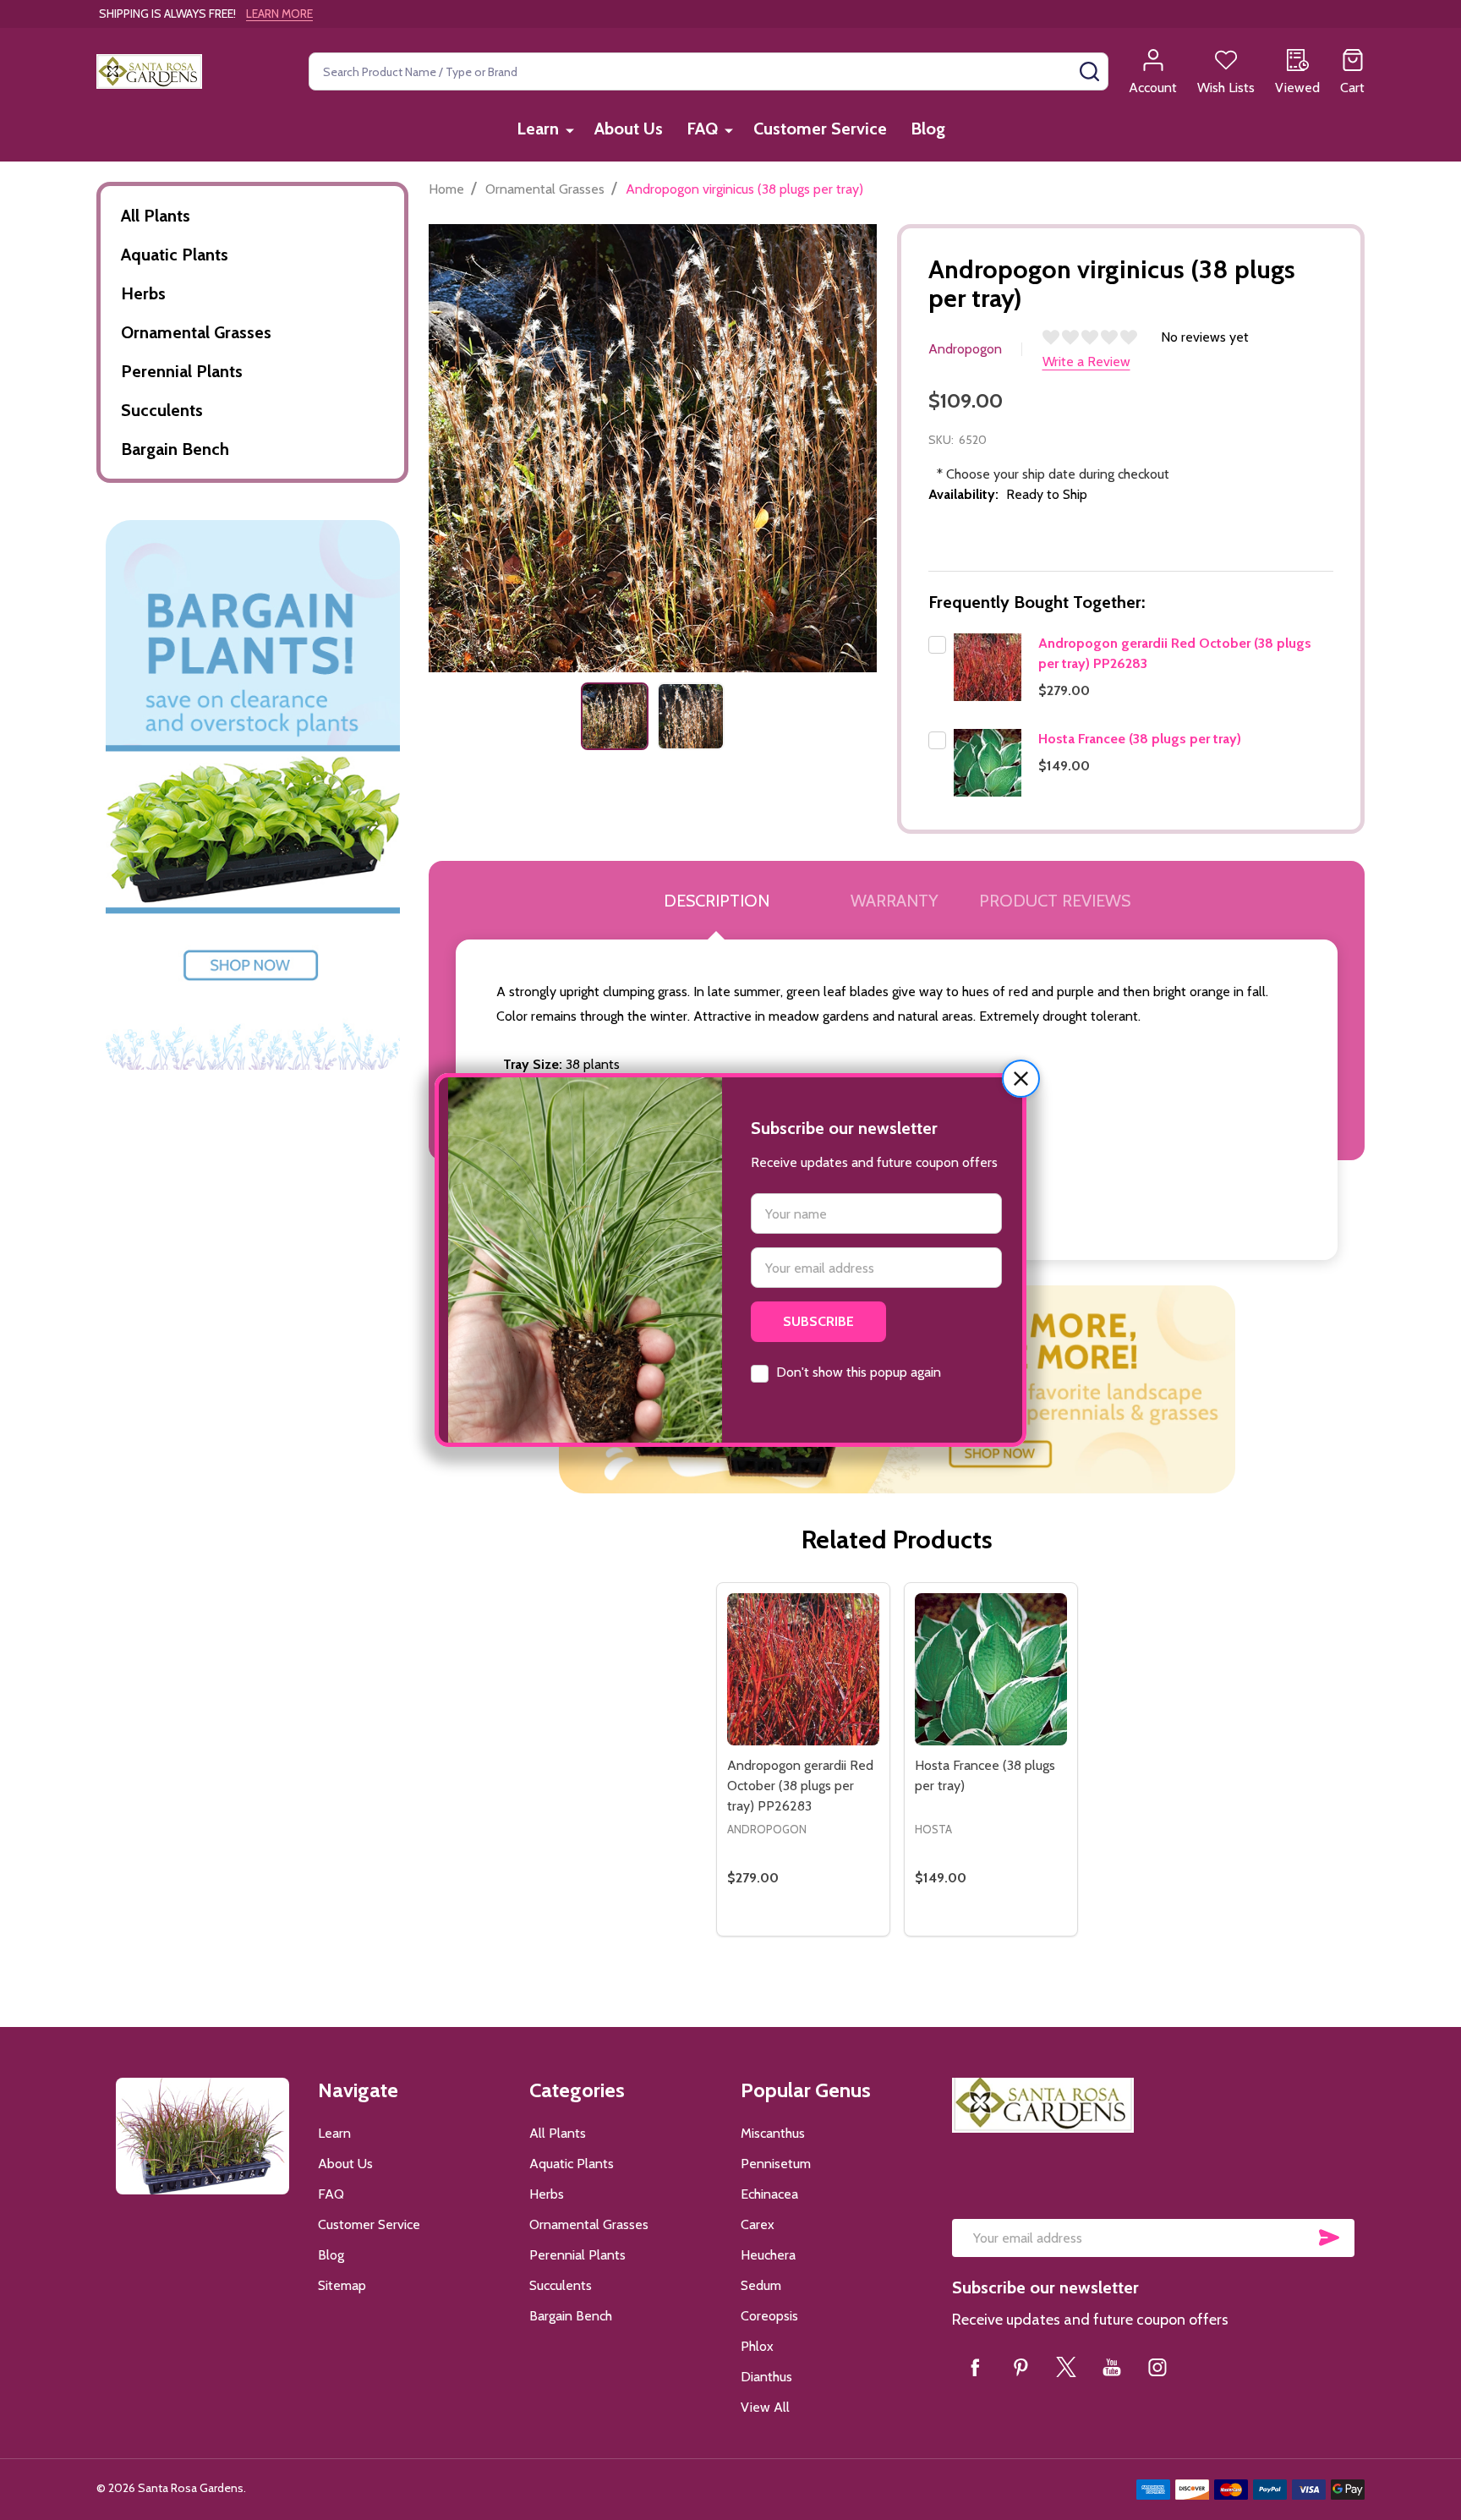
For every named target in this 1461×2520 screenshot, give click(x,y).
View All (765, 2407)
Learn (538, 129)
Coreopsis (769, 2316)
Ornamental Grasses (196, 332)
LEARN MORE (279, 14)
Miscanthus (773, 2133)
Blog (928, 129)
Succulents (162, 410)
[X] (1066, 2367)
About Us (629, 129)
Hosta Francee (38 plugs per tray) (1140, 739)
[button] (1021, 1079)
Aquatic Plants (175, 255)
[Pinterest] (1021, 2367)
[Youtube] (1112, 2367)
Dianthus (766, 2377)
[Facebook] (975, 2367)
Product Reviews (1055, 901)
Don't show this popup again (859, 1372)
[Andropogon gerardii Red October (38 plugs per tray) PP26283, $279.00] (803, 1669)
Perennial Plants (182, 371)
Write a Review (1086, 362)
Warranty (895, 901)
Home (446, 189)
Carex (758, 2224)
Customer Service (820, 129)
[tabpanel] (615, 716)
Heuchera (768, 2255)
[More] (570, 130)
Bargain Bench (175, 449)
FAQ (702, 129)
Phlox (757, 2346)
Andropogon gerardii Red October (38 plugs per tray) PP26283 (800, 1786)
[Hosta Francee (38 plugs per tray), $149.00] (991, 1669)
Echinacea (769, 2194)
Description (717, 901)
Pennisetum (776, 2164)
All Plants (156, 216)
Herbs (143, 293)
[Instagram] (1157, 2367)
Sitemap (342, 2285)
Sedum (761, 2285)
